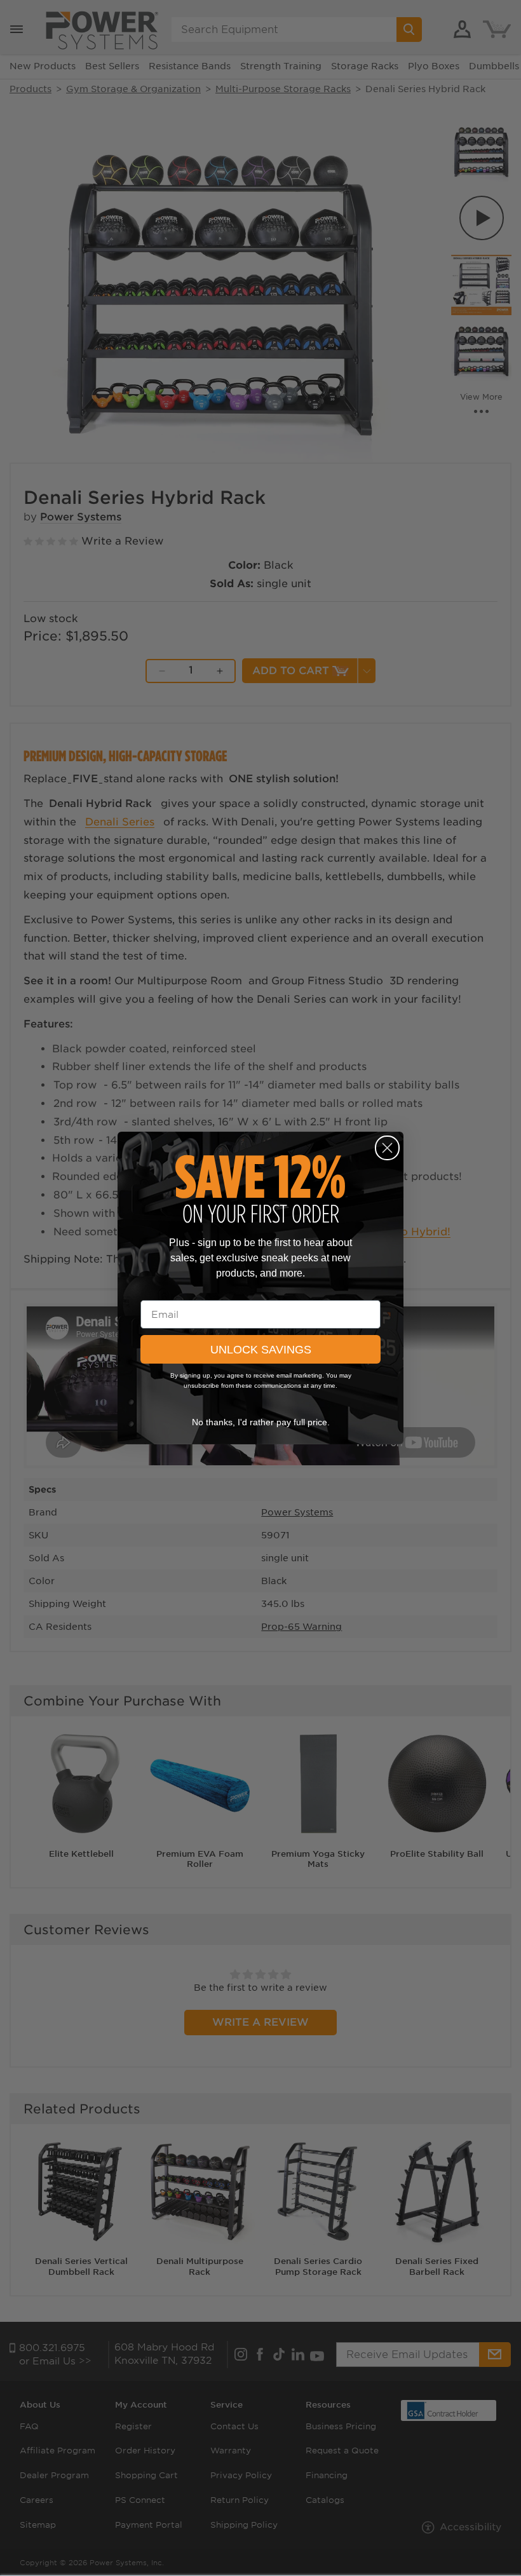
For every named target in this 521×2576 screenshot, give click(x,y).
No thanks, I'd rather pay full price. (261, 1422)
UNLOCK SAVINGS (261, 1350)
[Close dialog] (387, 1148)
